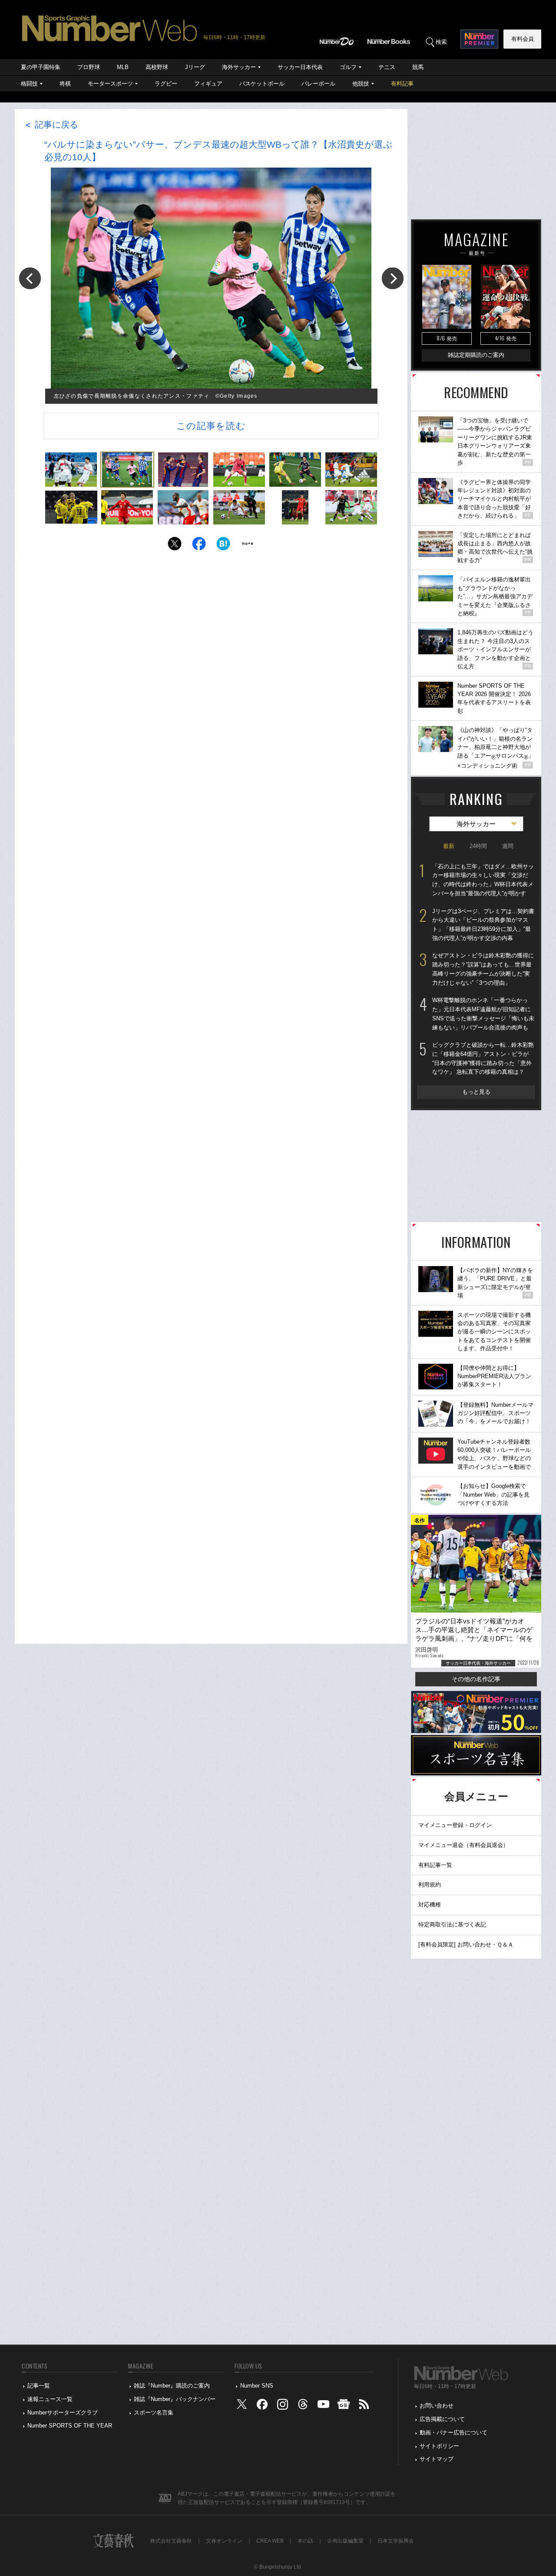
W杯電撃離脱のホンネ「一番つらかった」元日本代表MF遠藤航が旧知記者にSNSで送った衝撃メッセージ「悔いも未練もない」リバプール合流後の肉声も (483, 1014)
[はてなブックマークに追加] (223, 546)
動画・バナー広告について (453, 2433)
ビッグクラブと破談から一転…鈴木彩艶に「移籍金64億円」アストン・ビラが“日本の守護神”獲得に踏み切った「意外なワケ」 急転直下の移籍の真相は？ (483, 1058)
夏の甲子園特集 (41, 67)
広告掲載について (442, 2419)
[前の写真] (30, 278)
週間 (508, 846)
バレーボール (318, 84)
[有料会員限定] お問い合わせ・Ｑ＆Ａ (466, 1944)
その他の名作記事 (476, 1679)
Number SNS (257, 2386)
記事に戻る (51, 125)
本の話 (305, 2541)
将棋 (65, 84)
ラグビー (166, 84)
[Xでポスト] (175, 546)
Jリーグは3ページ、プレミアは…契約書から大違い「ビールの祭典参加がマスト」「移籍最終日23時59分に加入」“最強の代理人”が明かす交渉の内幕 (483, 925)
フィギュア (208, 84)
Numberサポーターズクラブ (63, 2413)
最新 (449, 846)
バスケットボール (262, 84)
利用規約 (430, 1885)
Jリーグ (195, 67)
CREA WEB (270, 2541)
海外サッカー (239, 67)
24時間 (478, 846)
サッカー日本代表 (300, 67)
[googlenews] (344, 2406)
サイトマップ (437, 2459)
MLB (123, 67)
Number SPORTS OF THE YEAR (70, 2426)
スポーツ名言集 (154, 2413)
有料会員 (523, 39)
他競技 (361, 84)
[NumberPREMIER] (479, 39)
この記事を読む (211, 426)
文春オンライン (224, 2541)
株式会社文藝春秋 (171, 2541)
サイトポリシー (439, 2446)
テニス (387, 67)
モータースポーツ (110, 84)
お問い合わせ (437, 2406)
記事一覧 (39, 2386)
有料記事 (402, 84)
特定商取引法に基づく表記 (452, 1925)
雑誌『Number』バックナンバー (175, 2399)
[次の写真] (393, 278)
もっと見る (476, 1092)
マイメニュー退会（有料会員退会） (463, 1845)
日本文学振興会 (396, 2541)
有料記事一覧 (435, 1865)
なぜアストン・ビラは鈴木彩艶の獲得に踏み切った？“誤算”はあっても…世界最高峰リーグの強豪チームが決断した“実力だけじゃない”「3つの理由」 (483, 969)
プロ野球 (89, 67)
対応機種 (430, 1905)
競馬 (418, 67)
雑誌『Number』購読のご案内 (172, 2386)
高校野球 (157, 67)
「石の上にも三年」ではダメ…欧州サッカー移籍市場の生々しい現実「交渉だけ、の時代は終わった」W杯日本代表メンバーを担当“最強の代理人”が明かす (483, 880)
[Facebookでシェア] (199, 546)
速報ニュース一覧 (50, 2399)
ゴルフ (348, 67)
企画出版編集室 (345, 2541)
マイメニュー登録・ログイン (455, 1825)
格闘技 (29, 84)
